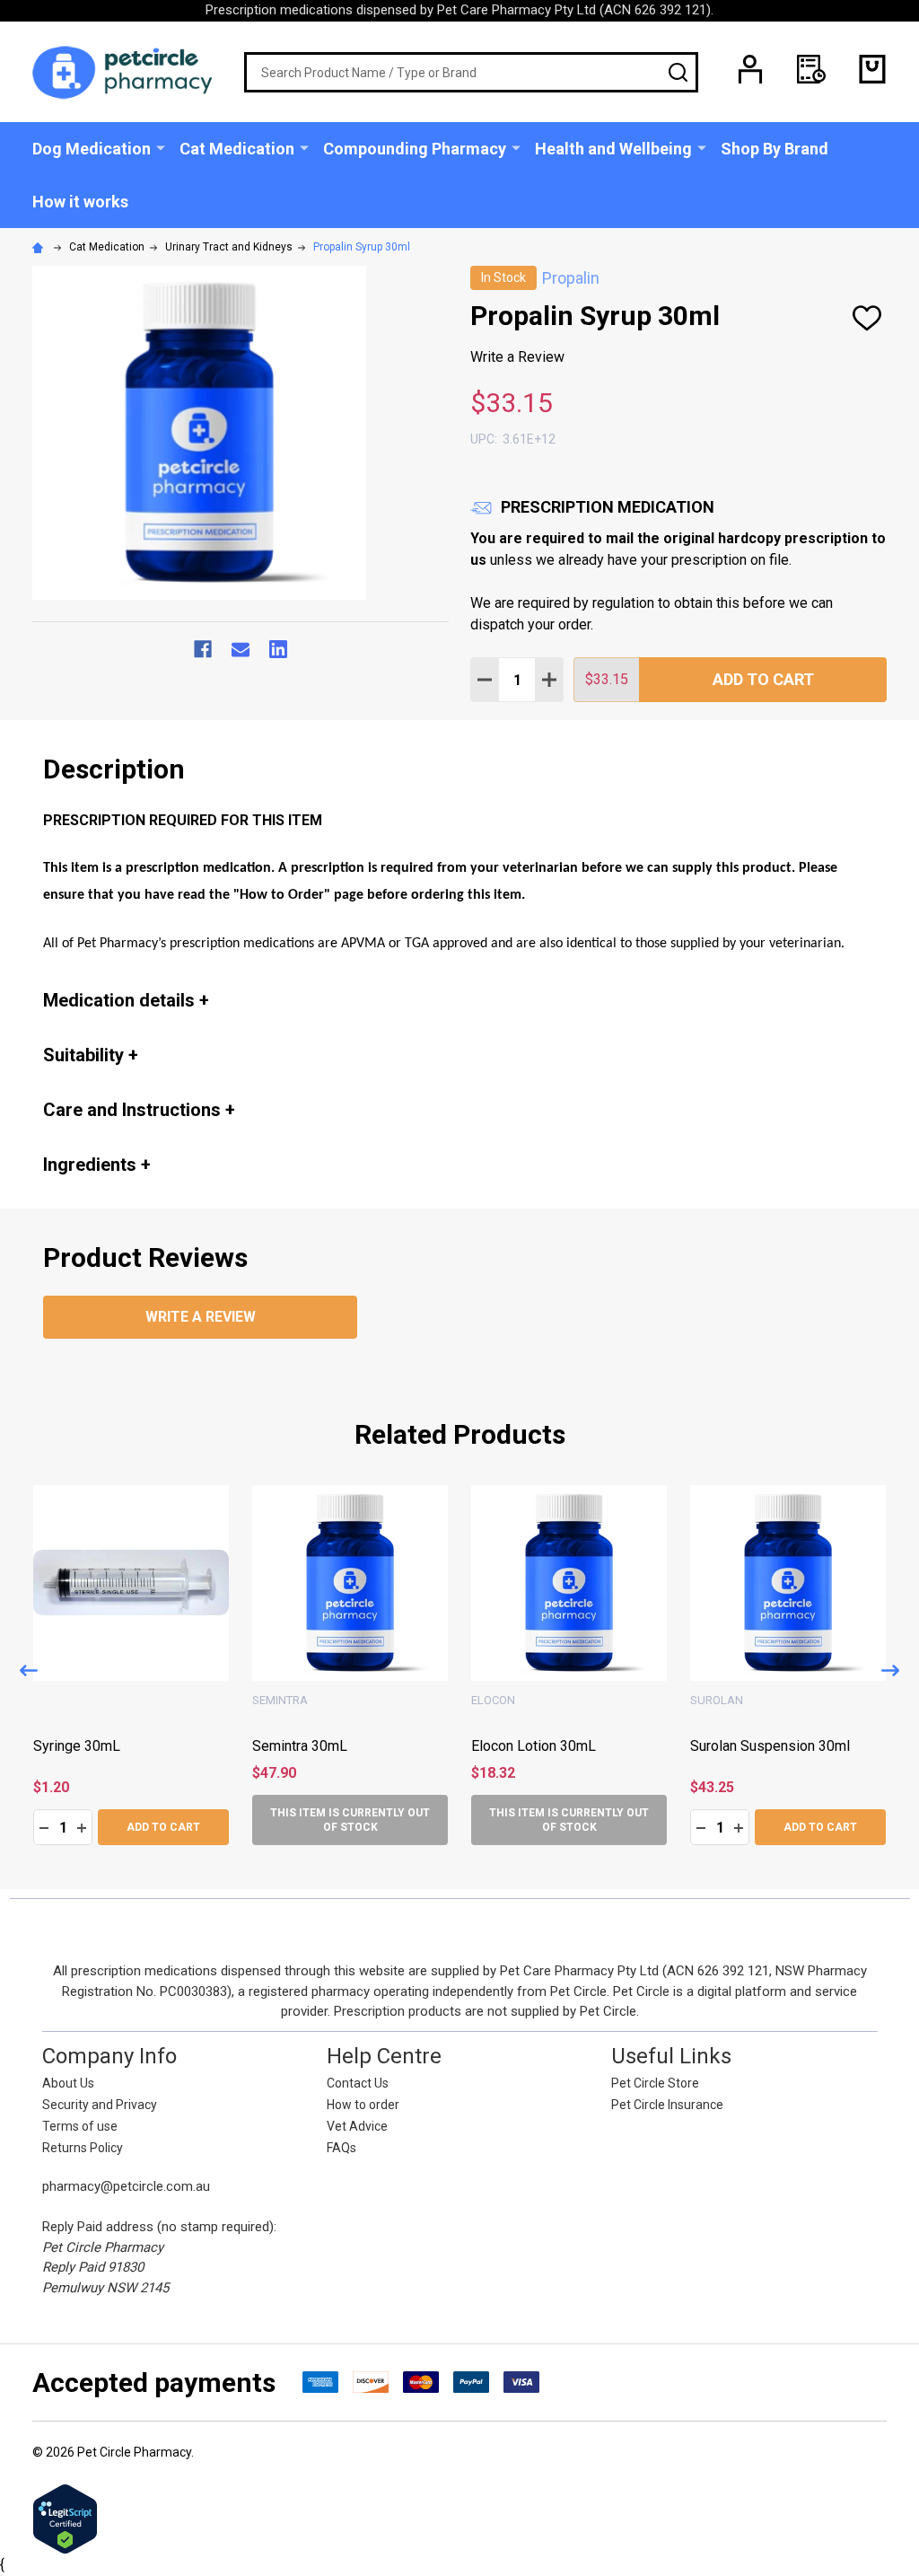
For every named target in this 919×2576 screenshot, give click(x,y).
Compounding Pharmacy (415, 149)
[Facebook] (203, 649)
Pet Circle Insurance (667, 2105)
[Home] (40, 247)
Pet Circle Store (655, 2083)
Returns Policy (83, 2148)
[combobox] (471, 72)
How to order (363, 2105)
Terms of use (80, 2126)
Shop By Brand (775, 149)
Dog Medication (92, 149)
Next (890, 1670)
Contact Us (358, 2083)
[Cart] (872, 69)
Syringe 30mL (296, 1746)
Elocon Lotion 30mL (753, 1746)
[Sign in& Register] (750, 69)
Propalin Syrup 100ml (101, 1746)
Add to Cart (763, 679)
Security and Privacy (100, 2105)
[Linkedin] (278, 649)
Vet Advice (357, 2126)
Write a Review (517, 357)
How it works (80, 202)
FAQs (341, 2148)
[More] (161, 147)
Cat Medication (237, 149)
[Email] (241, 649)
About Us (68, 2083)
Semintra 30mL (519, 1746)
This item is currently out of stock (569, 1820)
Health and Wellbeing (613, 149)
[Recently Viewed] (811, 69)
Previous (29, 1670)
